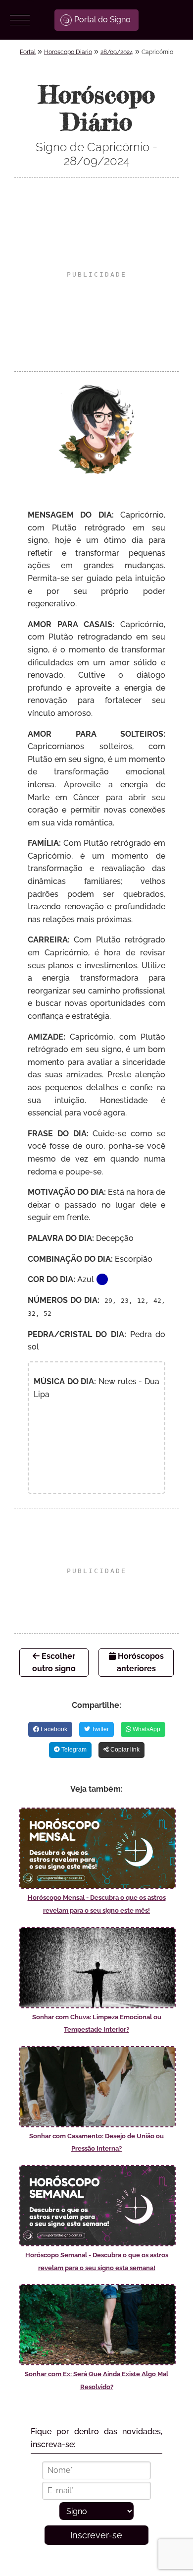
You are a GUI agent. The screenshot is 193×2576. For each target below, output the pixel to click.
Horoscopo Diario (68, 52)
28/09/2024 (117, 52)
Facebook (53, 1729)
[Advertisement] (96, 275)
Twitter (99, 1729)
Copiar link (124, 1750)
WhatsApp (146, 1729)
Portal (28, 52)
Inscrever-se (96, 2535)
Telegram (73, 1750)
